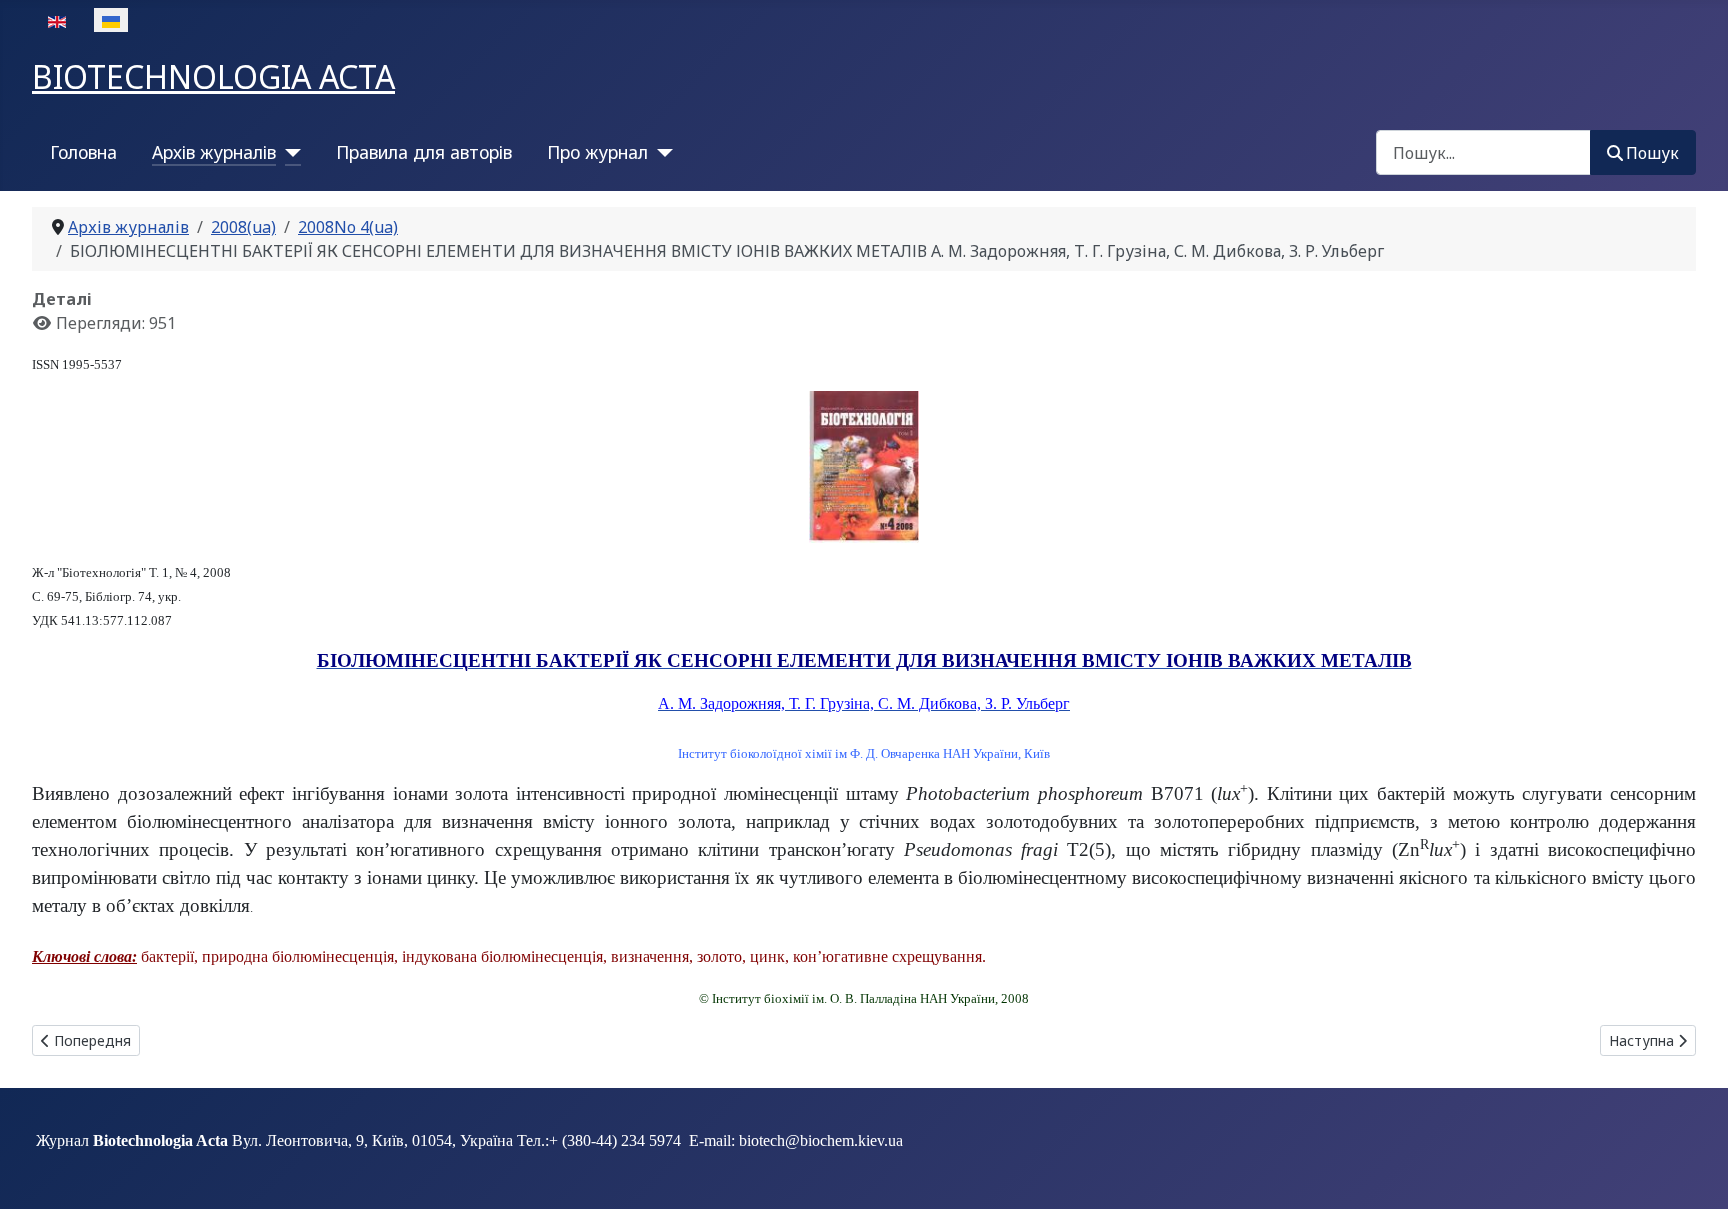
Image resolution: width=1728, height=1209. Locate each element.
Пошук (1652, 153)
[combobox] (1483, 152)
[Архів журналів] (288, 152)
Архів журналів (214, 152)
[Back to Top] (1693, 1172)
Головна (83, 152)
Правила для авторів (424, 152)
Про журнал (597, 152)
